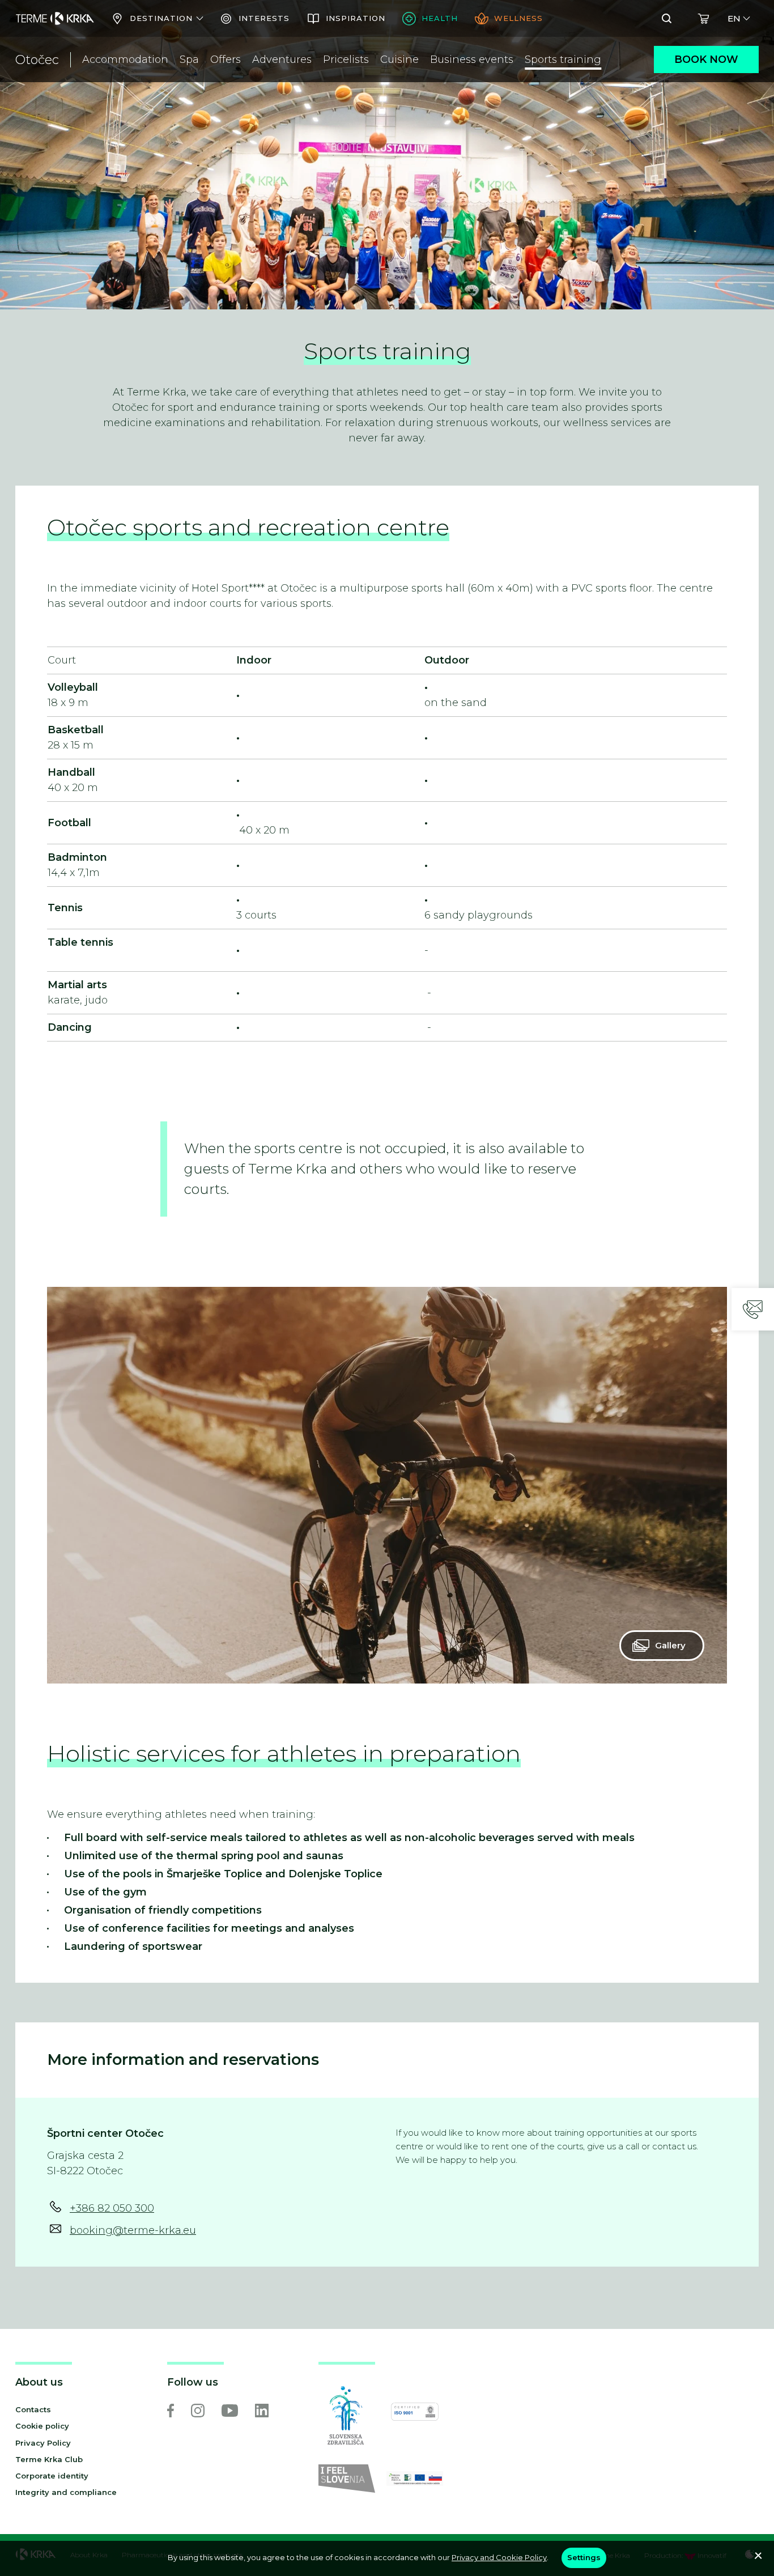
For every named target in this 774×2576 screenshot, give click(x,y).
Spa (189, 59)
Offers (226, 59)
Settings (584, 2557)
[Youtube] (230, 2411)
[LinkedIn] (262, 2411)
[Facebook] (171, 2411)
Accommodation (125, 59)
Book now (706, 59)
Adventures (282, 59)
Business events (472, 59)
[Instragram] (198, 2411)
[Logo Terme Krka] (55, 19)
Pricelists (346, 59)
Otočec (37, 60)
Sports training (563, 59)
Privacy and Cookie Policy (499, 2557)
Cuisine (399, 59)
